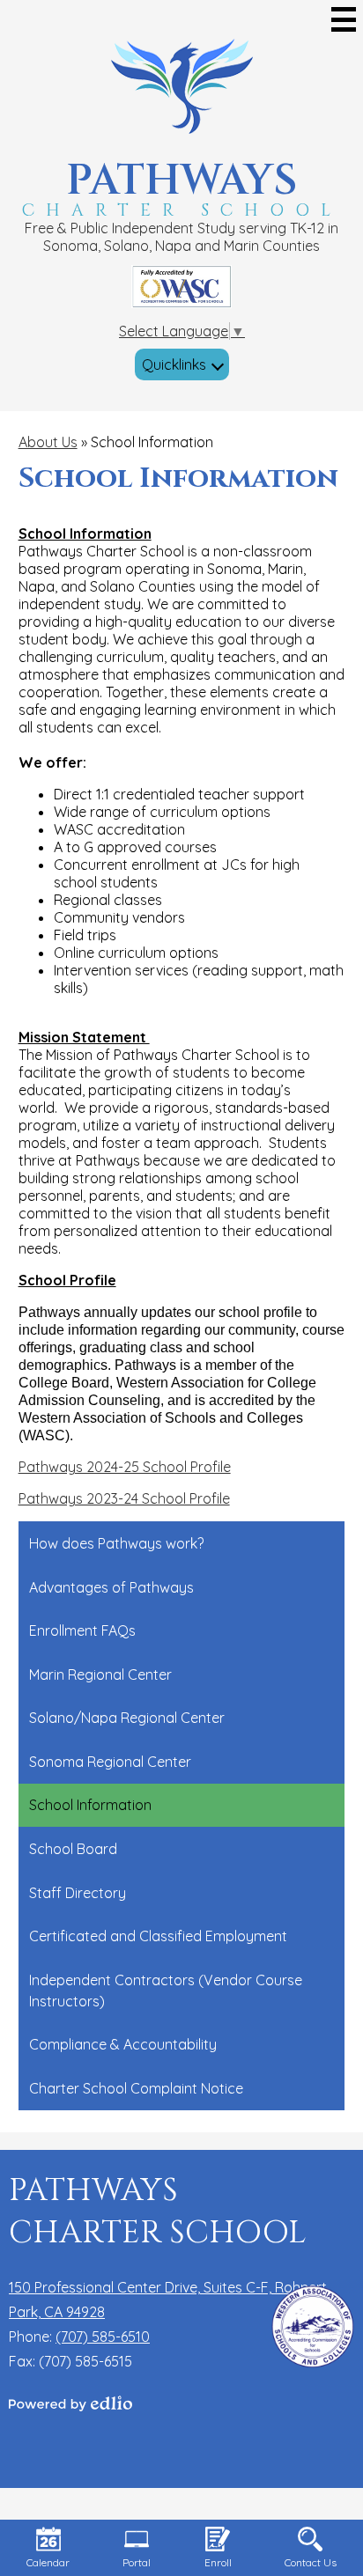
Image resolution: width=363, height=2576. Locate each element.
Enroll (218, 2562)
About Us (48, 442)
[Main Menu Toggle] (344, 19)
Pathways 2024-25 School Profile (125, 1467)
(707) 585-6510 (103, 2337)
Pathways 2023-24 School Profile (124, 1498)
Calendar (48, 2562)
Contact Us (311, 2562)
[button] (182, 364)
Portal (137, 2562)
